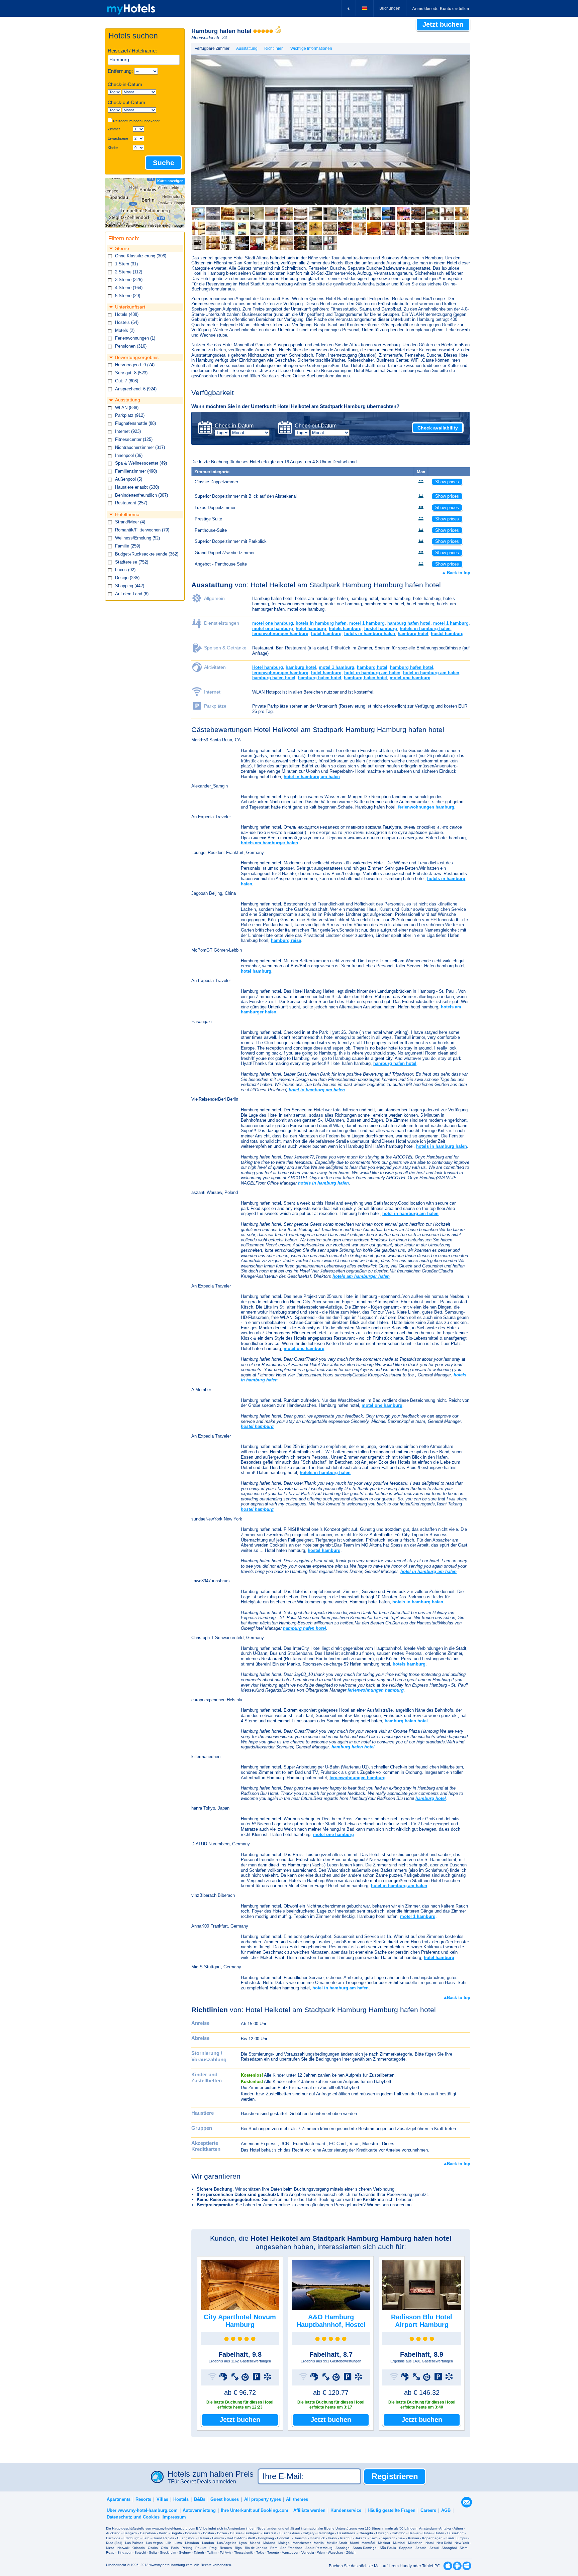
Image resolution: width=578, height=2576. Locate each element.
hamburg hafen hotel (409, 623)
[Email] (467, 2501)
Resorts (143, 2499)
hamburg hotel (413, 634)
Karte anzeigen (170, 181)
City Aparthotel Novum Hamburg (240, 2321)
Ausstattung (247, 48)
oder (441, 9)
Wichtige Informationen (311, 48)
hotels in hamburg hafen (321, 623)
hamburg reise (286, 940)
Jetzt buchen (240, 2420)
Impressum (174, 2517)
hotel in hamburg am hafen (372, 673)
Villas (162, 2499)
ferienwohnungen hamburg (280, 634)
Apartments (119, 2499)
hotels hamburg (345, 629)
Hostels (181, 2499)
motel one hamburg (273, 623)
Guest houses (225, 2499)
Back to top (458, 573)
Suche (164, 163)
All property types (263, 2499)
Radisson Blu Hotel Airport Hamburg (422, 2321)
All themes (297, 2499)
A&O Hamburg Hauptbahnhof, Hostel (331, 2321)
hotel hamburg (311, 629)
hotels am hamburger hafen (269, 843)
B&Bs (200, 2499)
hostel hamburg (381, 629)
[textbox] (144, 60)
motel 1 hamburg (367, 623)
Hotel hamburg (268, 667)
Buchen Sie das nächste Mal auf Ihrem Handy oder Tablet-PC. (385, 2566)
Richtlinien (274, 48)
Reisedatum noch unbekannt (136, 121)
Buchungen (390, 8)
